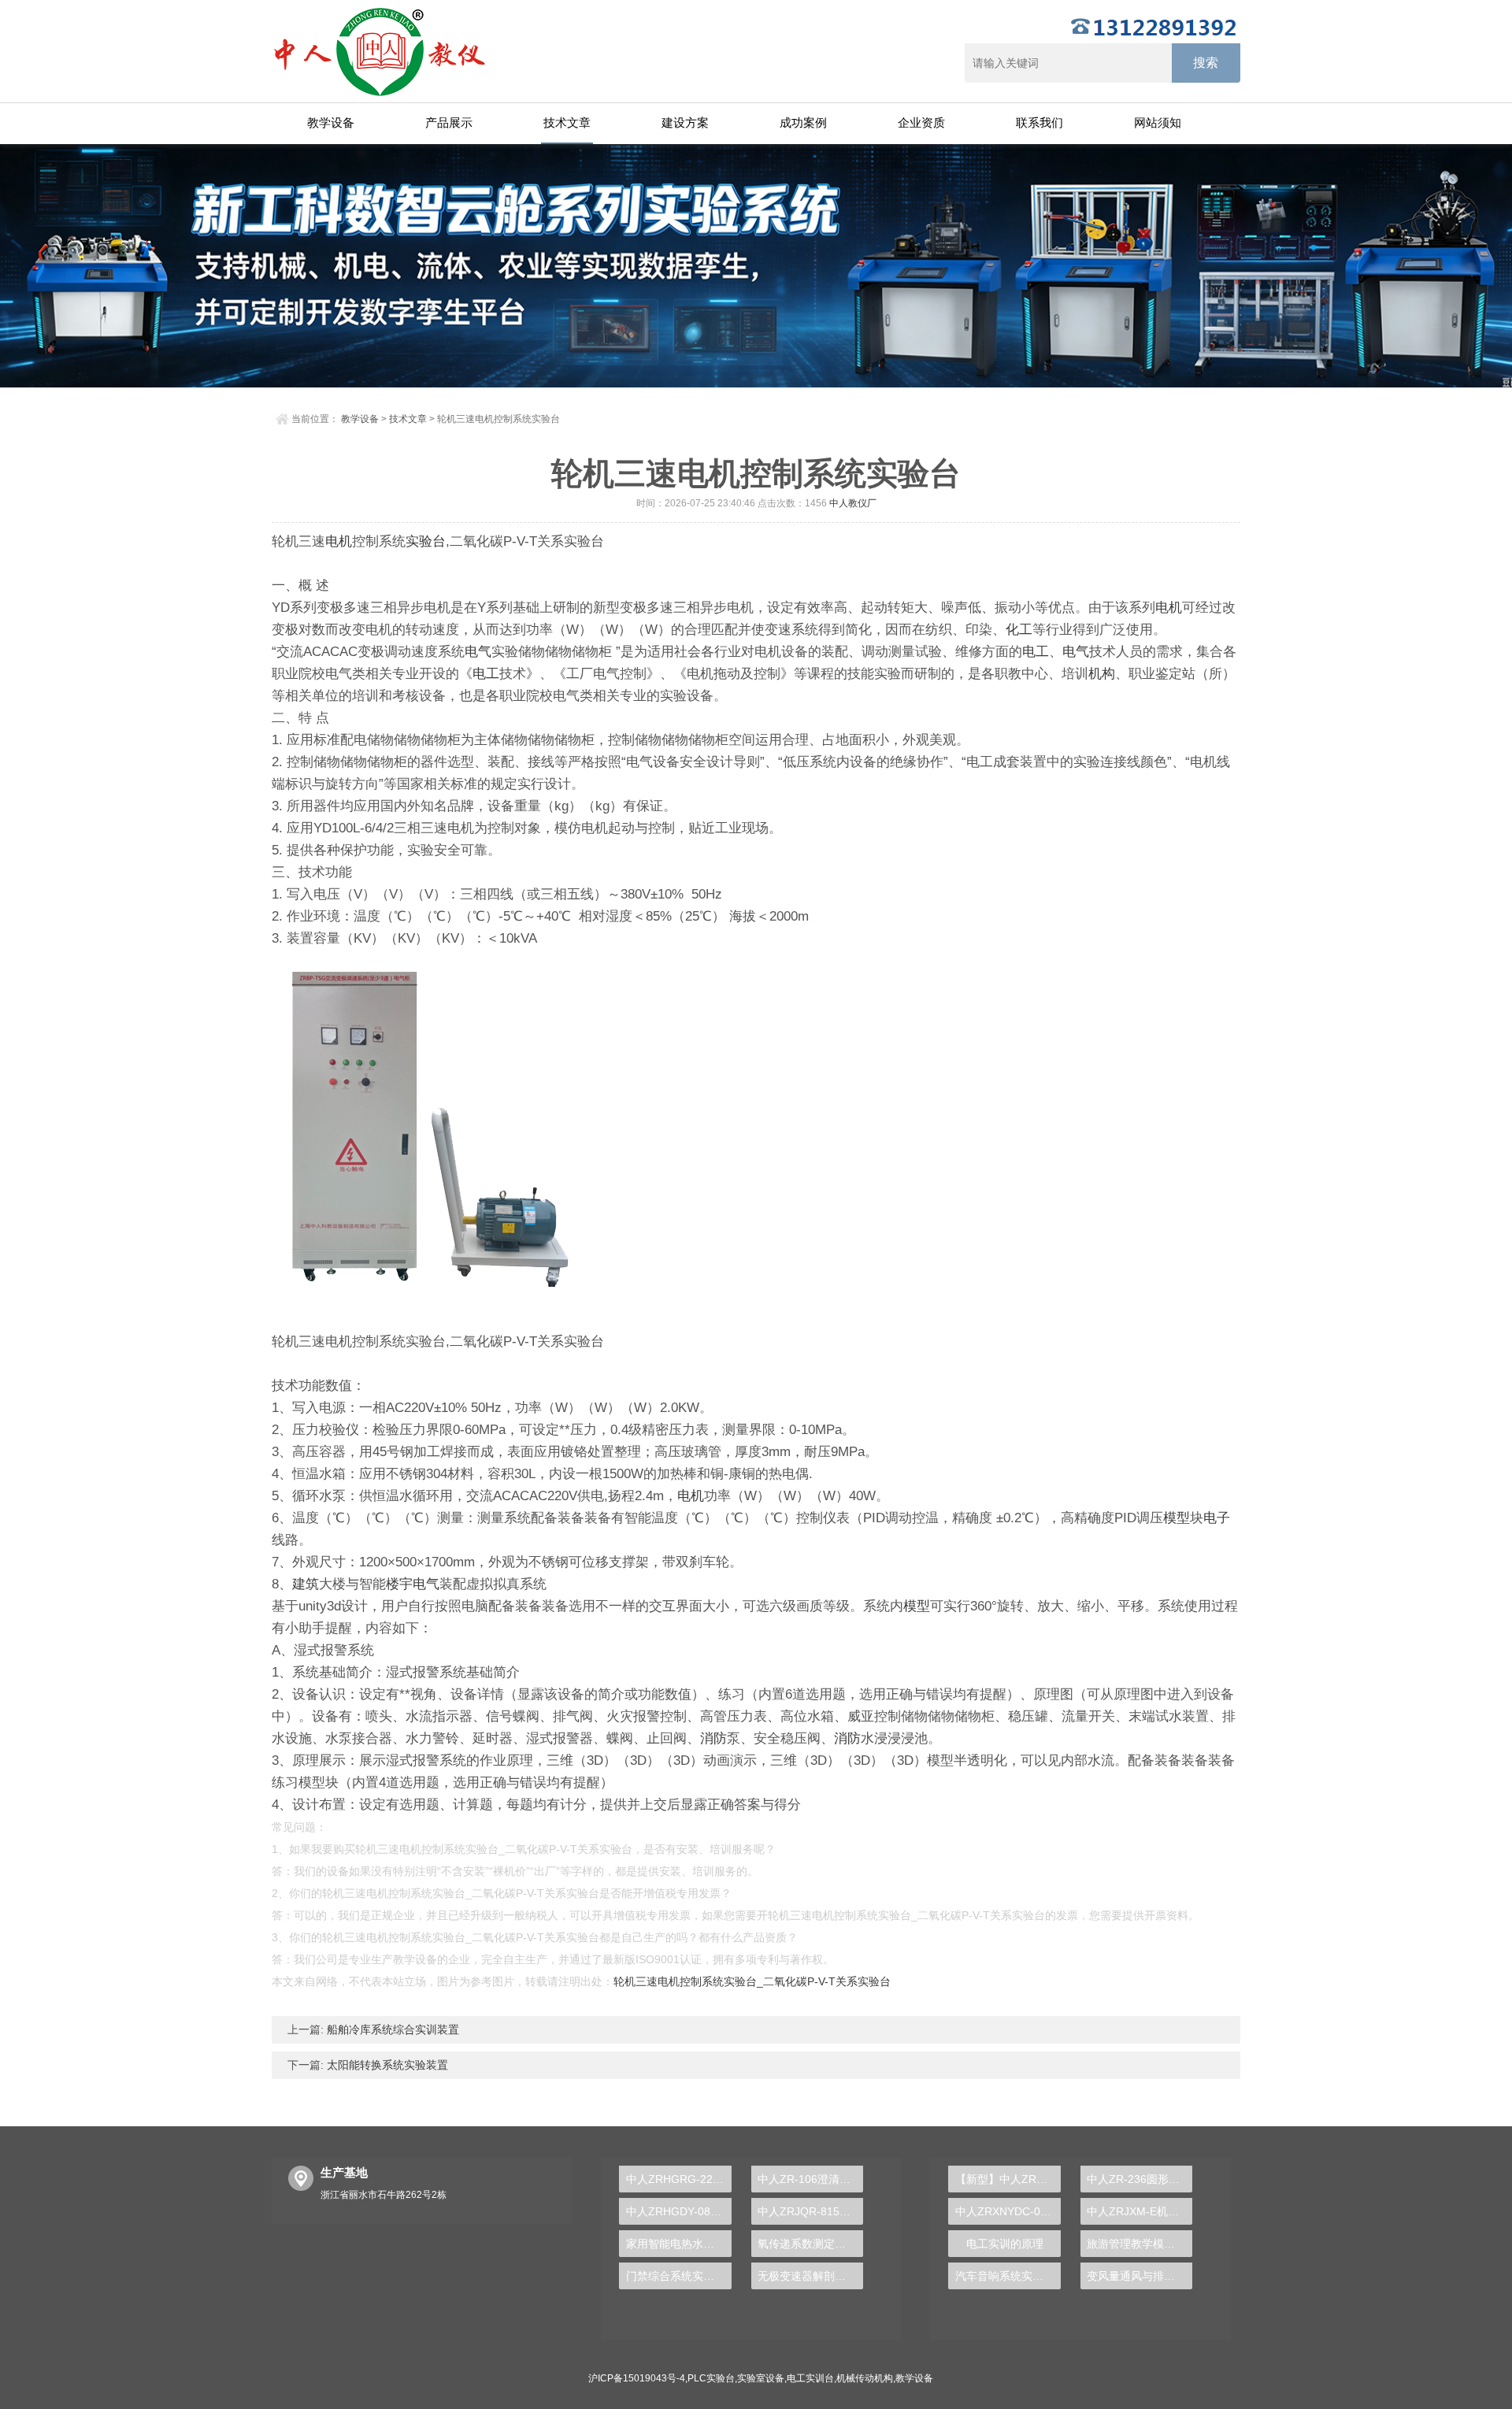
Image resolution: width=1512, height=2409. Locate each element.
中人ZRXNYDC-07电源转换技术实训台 (1008, 2211)
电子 (1217, 1518)
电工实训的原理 (1005, 2244)
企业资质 (921, 122)
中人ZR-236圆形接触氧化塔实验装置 (1140, 2179)
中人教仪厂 (853, 503)
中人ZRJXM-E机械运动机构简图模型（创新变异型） (1140, 2211)
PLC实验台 (711, 2378)
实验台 (426, 541)
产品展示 (449, 122)
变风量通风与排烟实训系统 (1140, 2276)
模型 (1177, 1518)
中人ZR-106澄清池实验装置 (810, 2179)
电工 (1036, 652)
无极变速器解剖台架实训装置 (810, 2276)
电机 (339, 541)
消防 (713, 1738)
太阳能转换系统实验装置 (386, 2065)
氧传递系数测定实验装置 (810, 2244)
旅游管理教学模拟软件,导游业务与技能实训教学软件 (1140, 2244)
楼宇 (399, 1584)
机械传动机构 (865, 2378)
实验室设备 (761, 2378)
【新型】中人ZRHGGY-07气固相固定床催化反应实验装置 (1008, 2179)
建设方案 (685, 122)
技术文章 (567, 122)
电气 (478, 652)
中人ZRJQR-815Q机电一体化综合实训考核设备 (810, 2211)
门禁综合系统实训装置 (678, 2276)
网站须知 (1158, 122)
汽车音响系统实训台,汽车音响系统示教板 (1008, 2276)
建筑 (306, 1584)
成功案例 (803, 122)
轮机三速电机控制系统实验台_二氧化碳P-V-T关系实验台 (752, 1981)
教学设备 (331, 122)
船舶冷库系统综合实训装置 (391, 2029)
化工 (1019, 630)
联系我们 (1039, 122)
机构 (1102, 674)
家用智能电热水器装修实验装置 (678, 2244)
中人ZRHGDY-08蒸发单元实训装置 (678, 2211)
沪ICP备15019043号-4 (637, 2378)
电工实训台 (810, 2378)
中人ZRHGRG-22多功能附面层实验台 (678, 2179)
